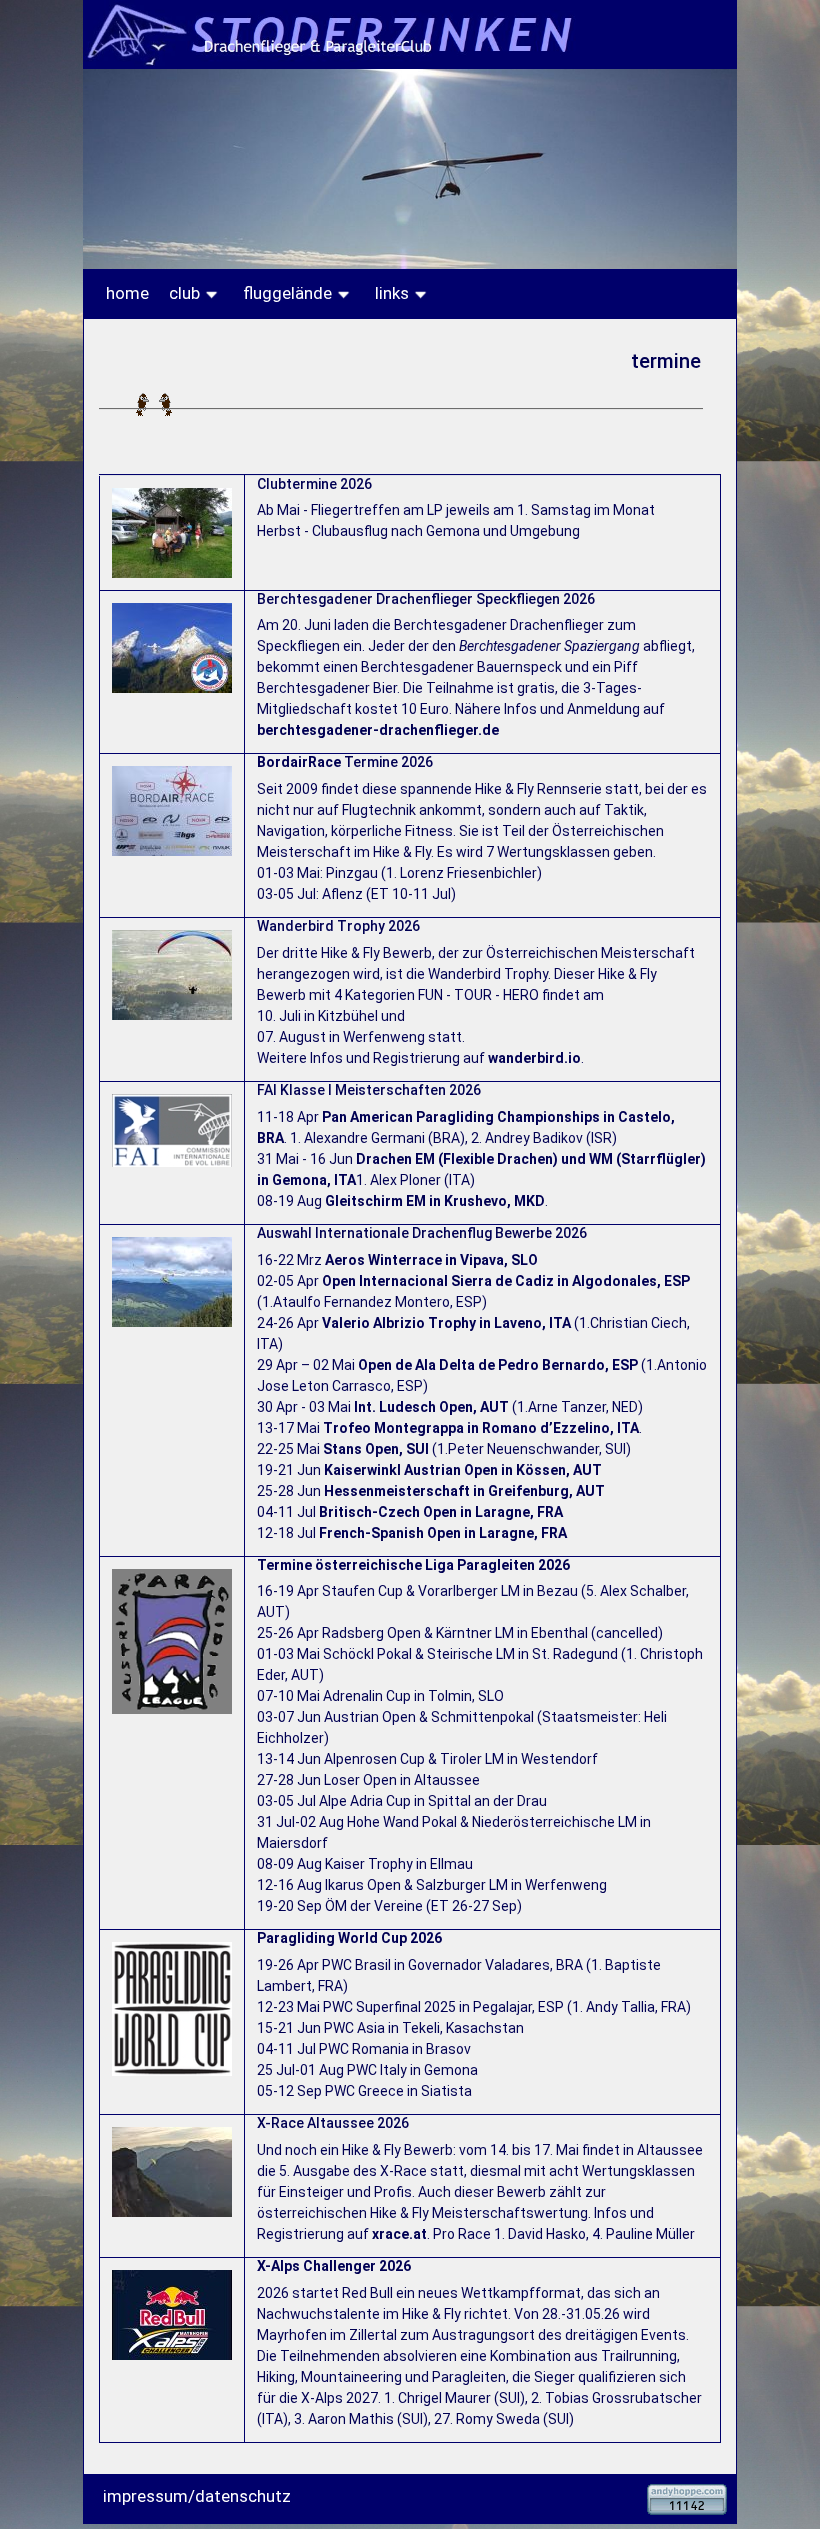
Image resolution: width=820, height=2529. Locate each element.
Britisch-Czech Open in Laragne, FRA (441, 1512)
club (186, 293)
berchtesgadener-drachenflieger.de (378, 730)
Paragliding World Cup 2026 (349, 1938)
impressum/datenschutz (197, 2496)
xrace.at (399, 2234)
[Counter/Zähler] (687, 2498)
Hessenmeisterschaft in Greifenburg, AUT (464, 1491)
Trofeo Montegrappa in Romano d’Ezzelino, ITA (481, 1428)
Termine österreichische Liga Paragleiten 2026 (413, 1565)
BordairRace (299, 762)
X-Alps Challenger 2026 (334, 2266)
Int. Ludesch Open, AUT (431, 1407)
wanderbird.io (534, 1058)
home (127, 293)
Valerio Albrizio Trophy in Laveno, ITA (446, 1323)
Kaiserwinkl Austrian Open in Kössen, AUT (463, 1470)
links (394, 293)
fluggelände (289, 293)
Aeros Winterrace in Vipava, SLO (431, 1260)
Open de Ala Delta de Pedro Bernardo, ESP (498, 1365)
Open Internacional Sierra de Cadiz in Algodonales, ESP (506, 1281)
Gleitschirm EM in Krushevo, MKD (435, 1201)
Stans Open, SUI (376, 1449)
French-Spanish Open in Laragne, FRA (443, 1533)
